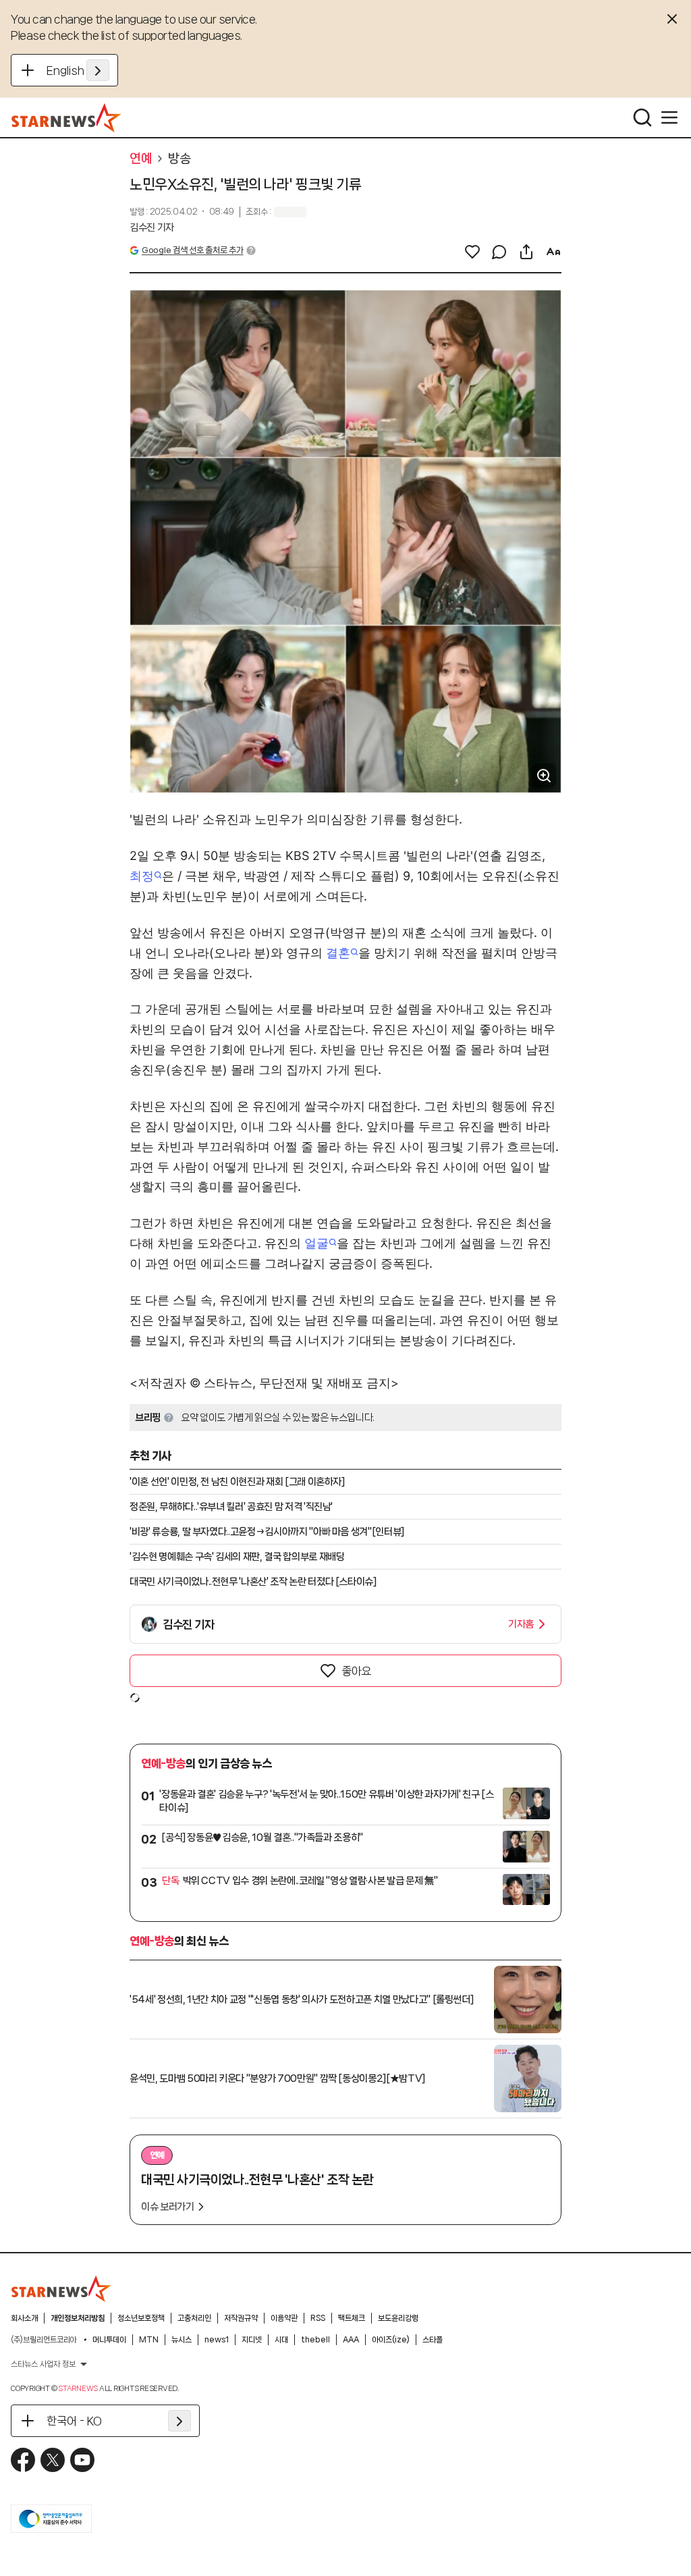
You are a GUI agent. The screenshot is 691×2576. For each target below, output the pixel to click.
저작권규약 (241, 2318)
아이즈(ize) (391, 2340)
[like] (472, 252)
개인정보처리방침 (78, 2318)
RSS (318, 2318)
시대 (281, 2340)
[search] (642, 117)
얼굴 (316, 1243)
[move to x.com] (53, 2460)
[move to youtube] (82, 2460)
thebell (315, 2340)
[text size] (553, 252)
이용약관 (284, 2318)
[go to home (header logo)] (66, 117)
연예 (141, 159)
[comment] (499, 252)
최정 (142, 876)
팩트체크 (352, 2318)
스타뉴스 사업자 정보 (43, 2364)
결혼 (338, 953)
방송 (179, 159)
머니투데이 (109, 2340)
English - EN (78, 70)
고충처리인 (194, 2318)
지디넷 (252, 2340)
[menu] (669, 117)
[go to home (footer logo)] (61, 2288)
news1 (217, 2340)
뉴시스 (182, 2340)
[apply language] (98, 70)
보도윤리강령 (398, 2318)
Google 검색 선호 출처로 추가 (192, 250)
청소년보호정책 (141, 2318)
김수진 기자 (152, 227)
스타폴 (433, 2340)
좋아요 (356, 1671)
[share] (526, 252)
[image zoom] (544, 776)
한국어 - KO (74, 2421)
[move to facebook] (23, 2460)
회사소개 (24, 2318)
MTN (149, 2340)
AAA (351, 2340)
